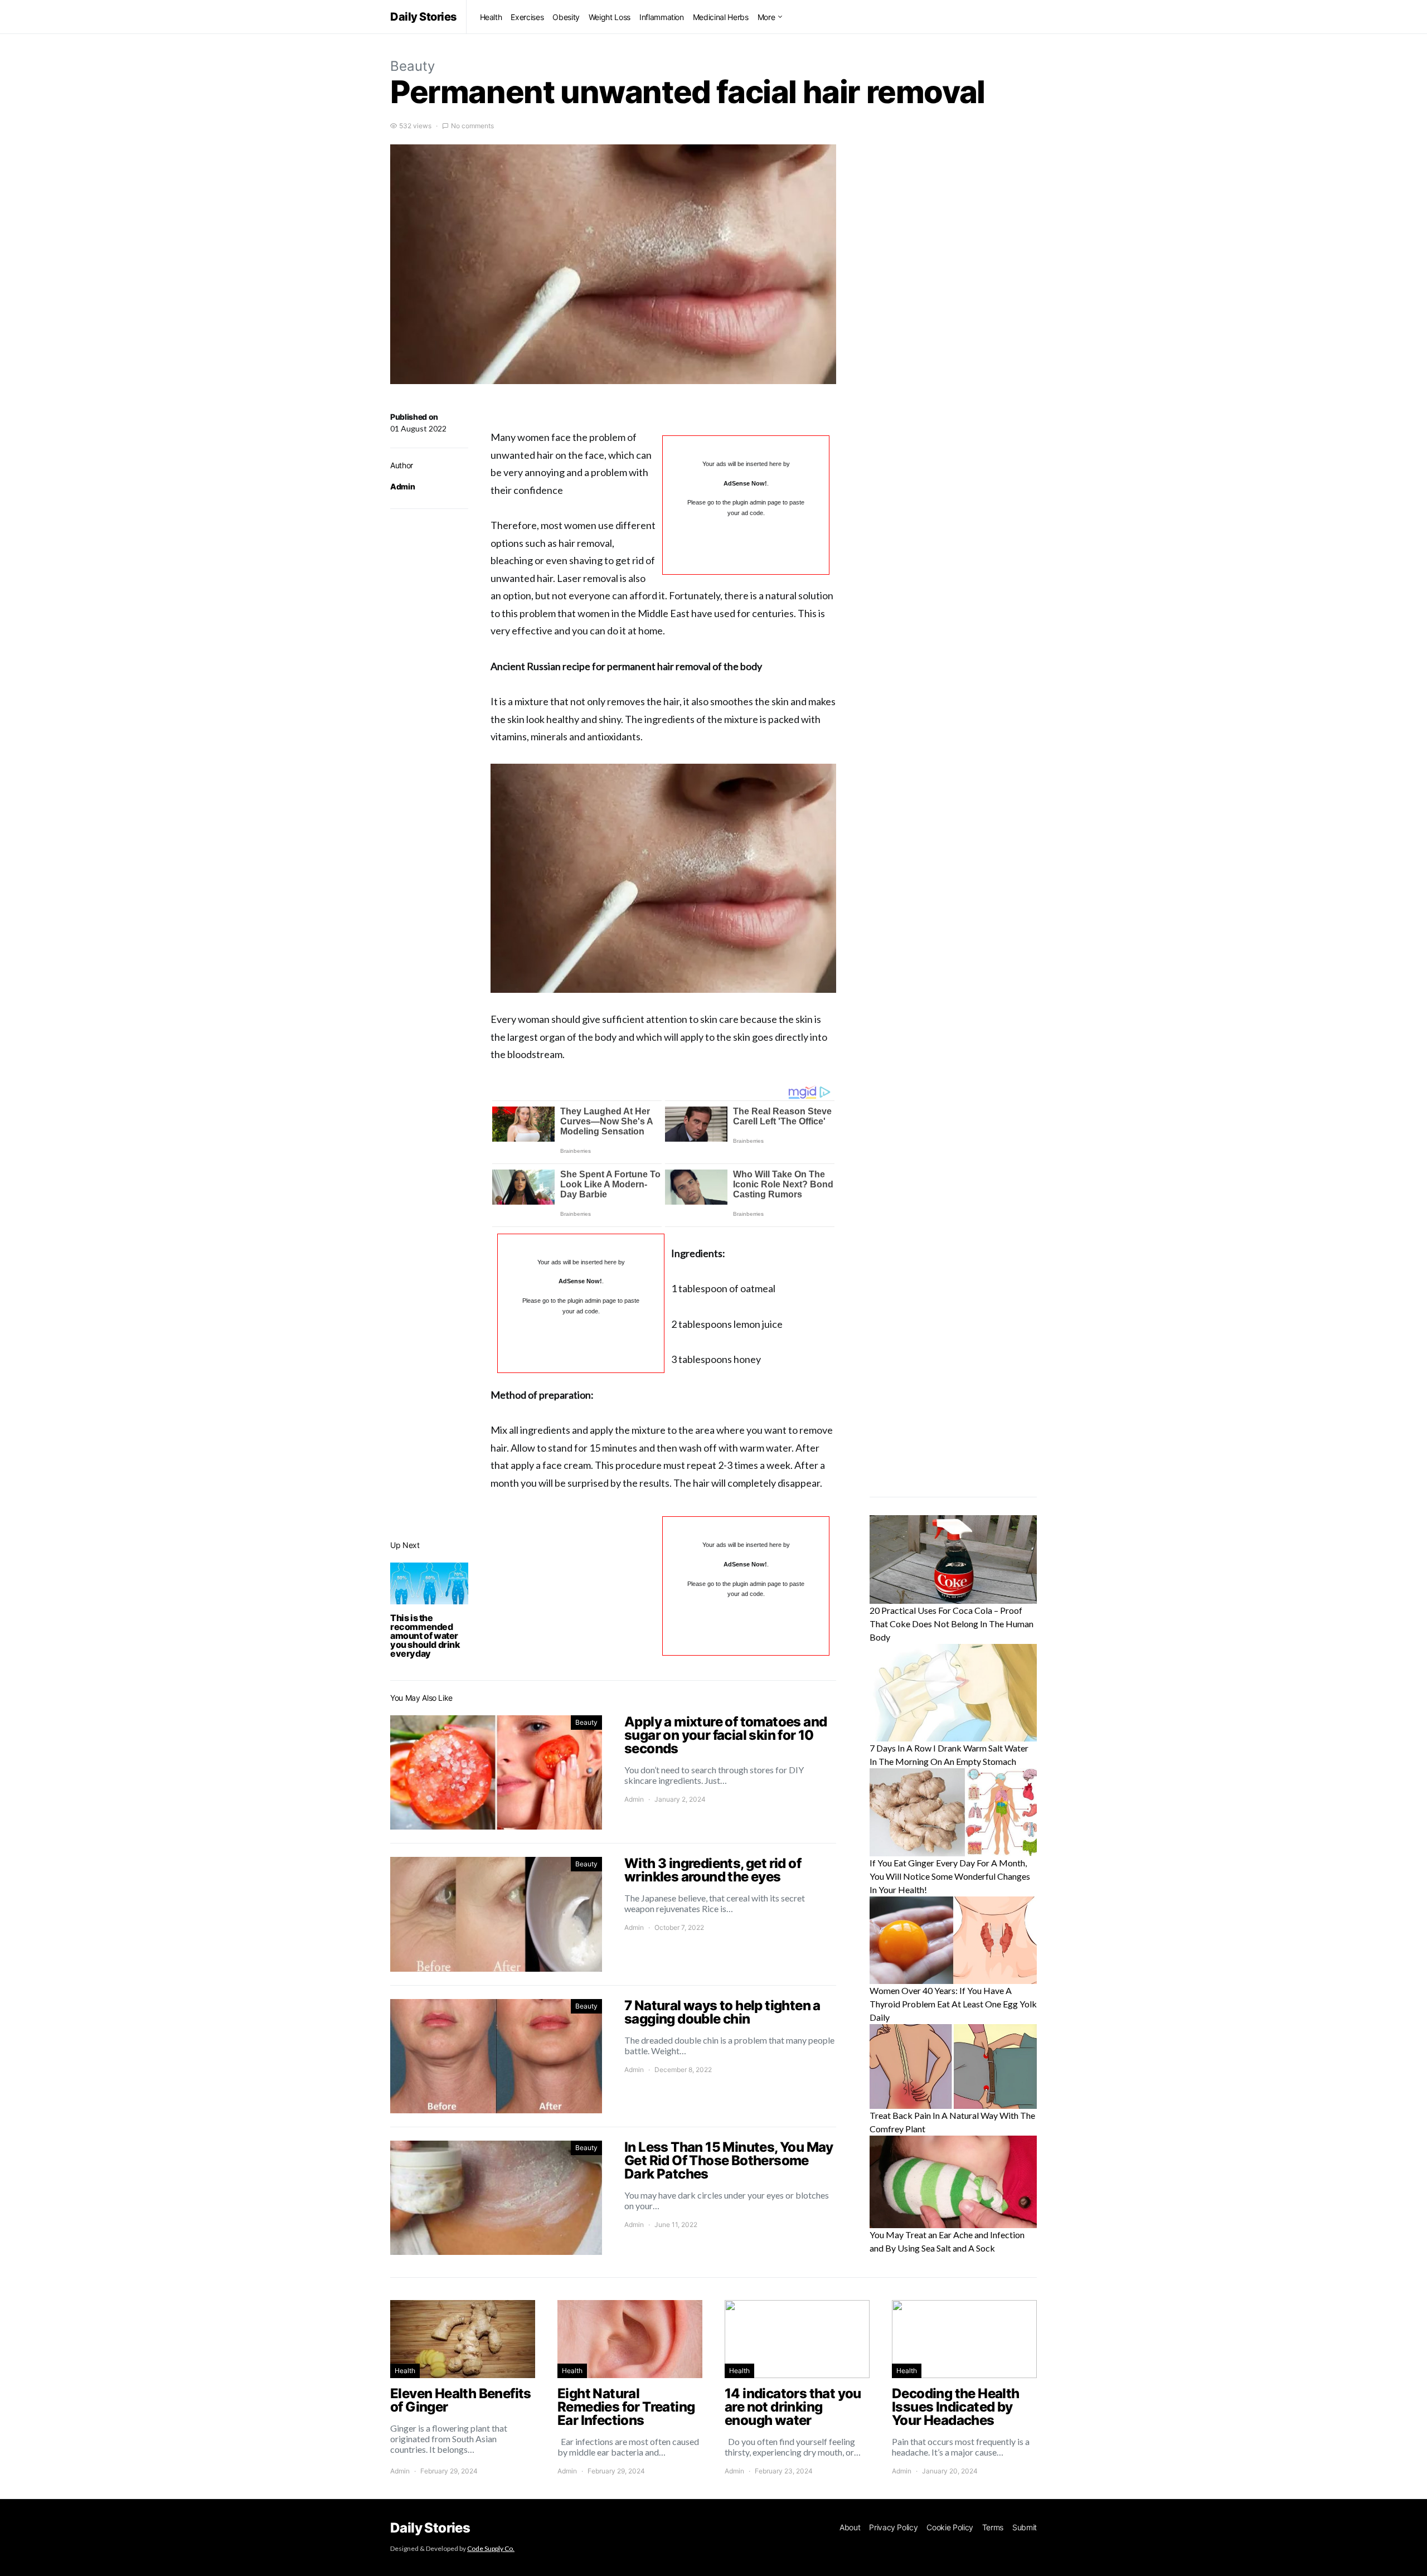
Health (491, 17)
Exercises (527, 17)
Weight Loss (610, 17)
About (850, 2527)
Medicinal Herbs (721, 17)
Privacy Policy (893, 2527)
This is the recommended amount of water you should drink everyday (425, 1636)
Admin (402, 486)
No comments (472, 126)
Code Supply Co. (491, 2548)
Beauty (412, 66)
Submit (1025, 2527)
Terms (993, 2527)
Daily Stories (424, 17)
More (766, 17)
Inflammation (662, 17)
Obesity (566, 17)
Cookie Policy (950, 2527)
